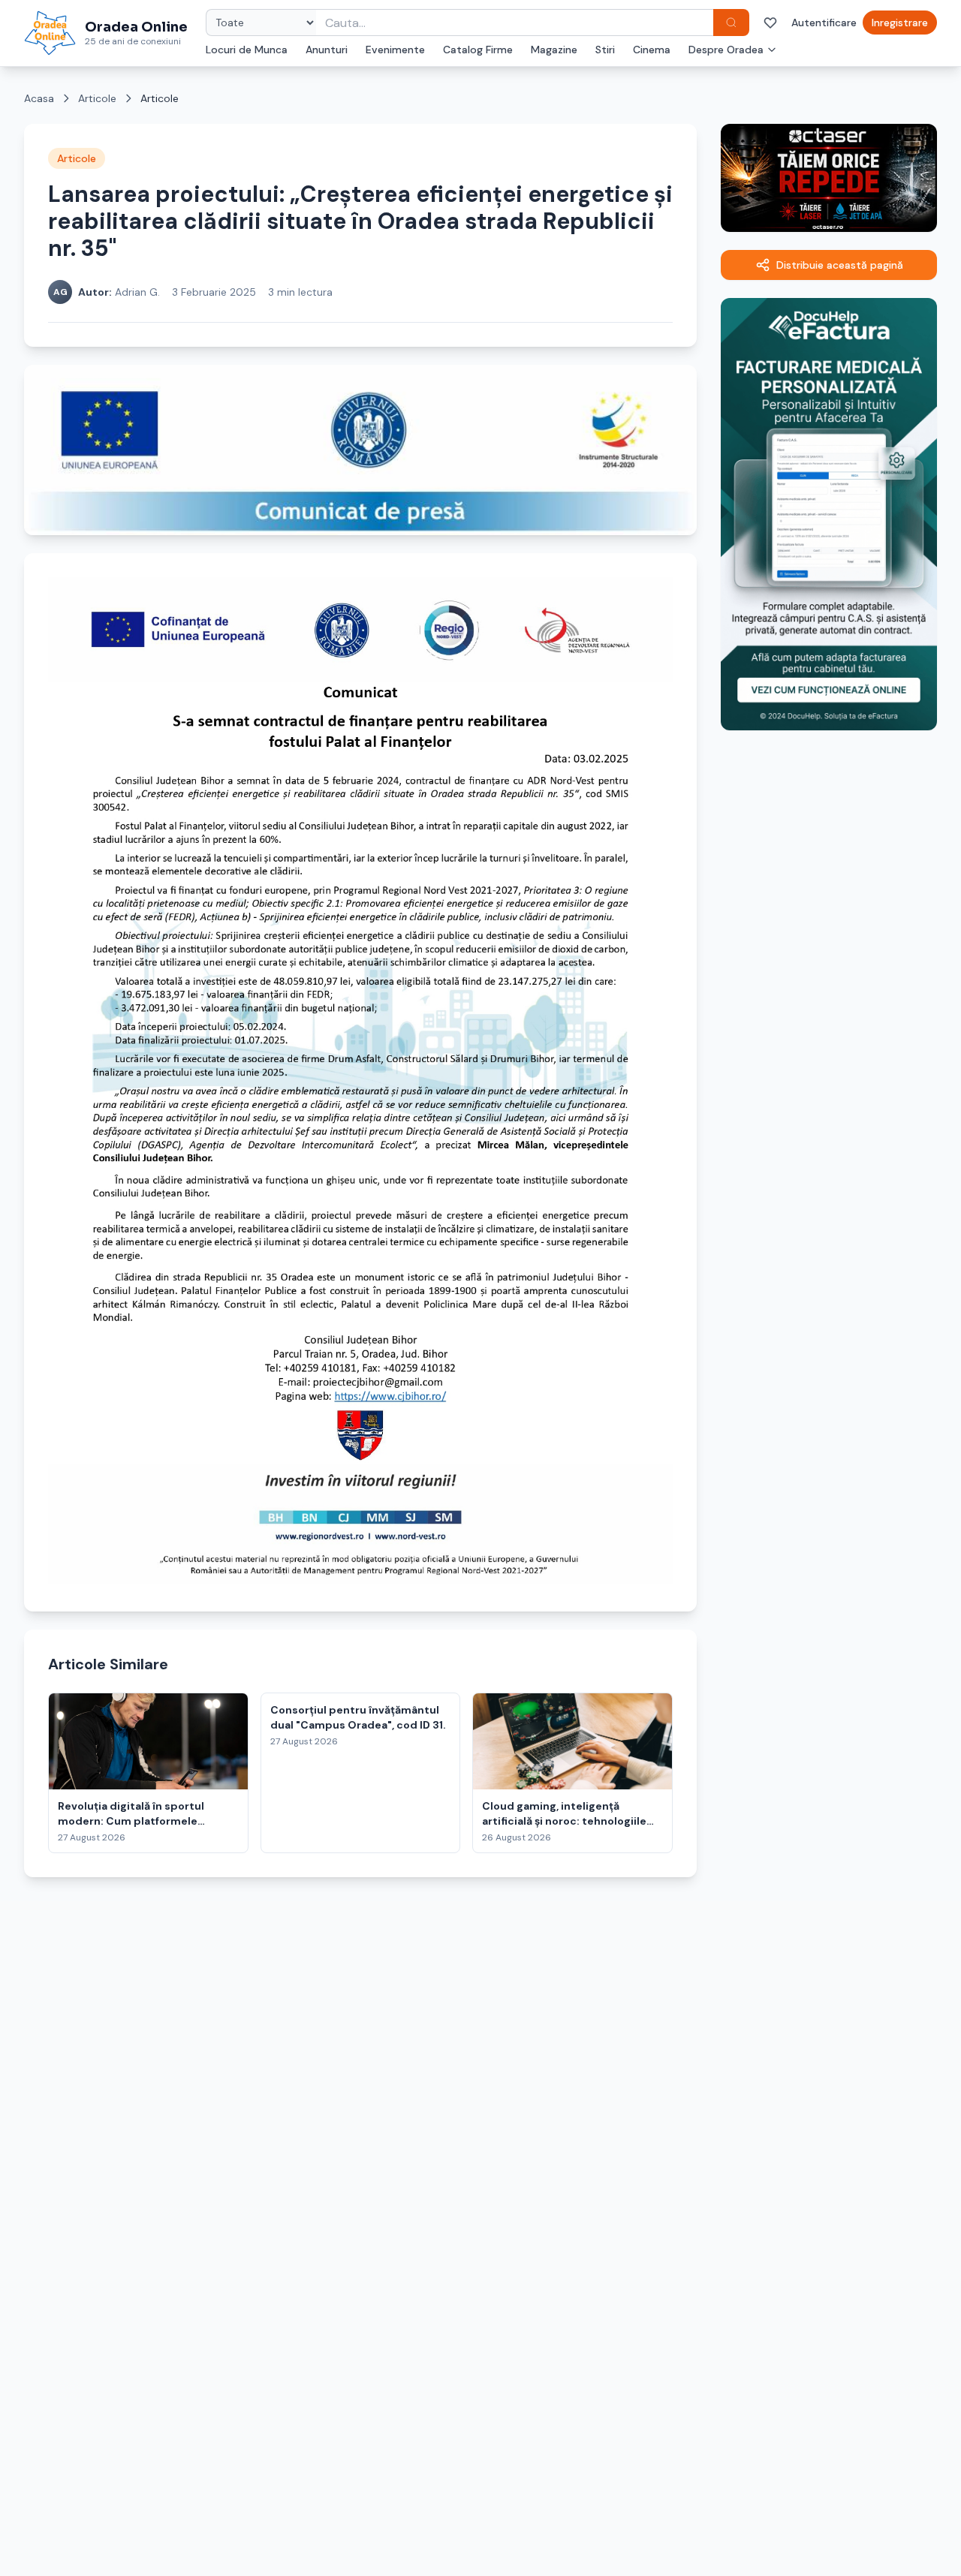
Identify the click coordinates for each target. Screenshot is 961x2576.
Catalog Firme (478, 50)
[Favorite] (770, 23)
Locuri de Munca (247, 50)
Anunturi (327, 50)
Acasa (39, 98)
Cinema (652, 50)
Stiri (605, 50)
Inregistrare (900, 23)
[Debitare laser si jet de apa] (829, 178)
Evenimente (395, 50)
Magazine (554, 50)
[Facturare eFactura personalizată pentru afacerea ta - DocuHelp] (829, 514)
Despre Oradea (726, 50)
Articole (97, 98)
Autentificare (824, 23)
